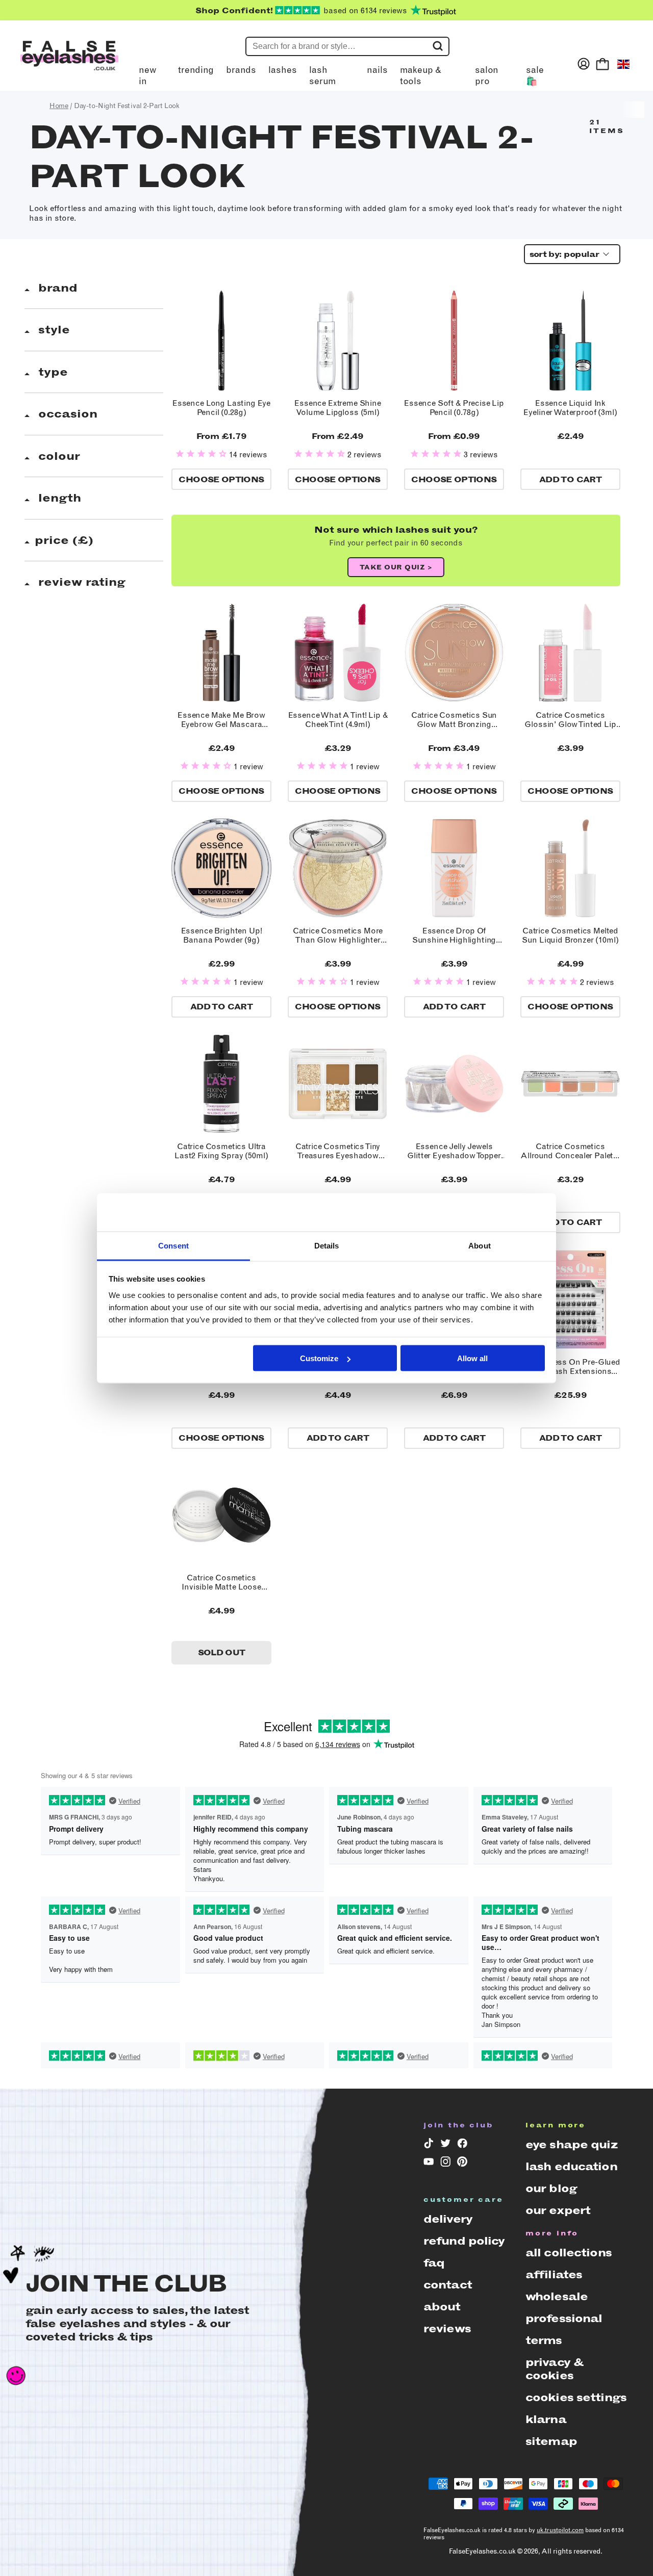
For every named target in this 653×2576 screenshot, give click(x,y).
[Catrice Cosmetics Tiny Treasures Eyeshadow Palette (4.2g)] (338, 1084)
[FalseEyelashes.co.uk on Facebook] (462, 2145)
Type (51, 372)
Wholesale (557, 2296)
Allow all (472, 1358)
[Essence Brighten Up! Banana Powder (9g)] (221, 868)
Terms (544, 2340)
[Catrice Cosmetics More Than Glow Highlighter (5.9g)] (338, 868)
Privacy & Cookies (554, 2369)
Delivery (448, 2219)
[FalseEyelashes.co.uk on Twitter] (446, 2145)
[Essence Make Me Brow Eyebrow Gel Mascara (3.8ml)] (221, 653)
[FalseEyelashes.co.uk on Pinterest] (462, 2164)
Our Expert (558, 2210)
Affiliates (554, 2274)
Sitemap (551, 2441)
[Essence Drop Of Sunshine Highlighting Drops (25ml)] (454, 868)
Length (58, 498)
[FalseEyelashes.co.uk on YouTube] (429, 2164)
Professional (564, 2318)
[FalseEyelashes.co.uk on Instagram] (446, 2164)
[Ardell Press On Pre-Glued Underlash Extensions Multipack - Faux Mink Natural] (570, 1299)
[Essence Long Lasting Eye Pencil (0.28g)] (221, 341)
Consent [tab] (173, 1245)
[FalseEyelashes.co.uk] (69, 64)
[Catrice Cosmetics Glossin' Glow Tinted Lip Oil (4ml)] (570, 653)
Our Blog (551, 2188)
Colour (57, 456)
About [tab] (480, 1245)
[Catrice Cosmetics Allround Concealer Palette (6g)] (570, 1084)
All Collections (569, 2253)
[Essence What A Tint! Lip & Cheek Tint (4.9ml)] (338, 653)
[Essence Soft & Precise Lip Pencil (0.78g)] (454, 341)
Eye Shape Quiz (571, 2144)
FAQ (434, 2263)
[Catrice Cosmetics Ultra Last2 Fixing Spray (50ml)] (221, 1084)
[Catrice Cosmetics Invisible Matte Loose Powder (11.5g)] (221, 1515)
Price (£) (64, 540)
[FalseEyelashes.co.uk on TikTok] (429, 2145)
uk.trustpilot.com (560, 2530)
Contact (448, 2285)
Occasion (66, 414)
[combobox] (569, 254)
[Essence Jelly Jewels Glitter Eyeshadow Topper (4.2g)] (454, 1084)
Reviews (447, 2328)
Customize (319, 1358)
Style (52, 330)
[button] (202, 454)
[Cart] (602, 64)
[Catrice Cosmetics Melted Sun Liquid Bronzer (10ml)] (570, 868)
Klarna (546, 2419)
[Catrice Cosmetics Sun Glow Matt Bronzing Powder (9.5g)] (454, 653)
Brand (56, 288)
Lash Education (571, 2166)
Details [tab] (327, 1245)
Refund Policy (464, 2241)
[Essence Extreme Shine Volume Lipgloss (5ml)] (338, 341)
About (442, 2307)
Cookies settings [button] (576, 2397)
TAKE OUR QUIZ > (396, 567)
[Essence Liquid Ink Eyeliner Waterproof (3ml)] (570, 341)
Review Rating (80, 582)
